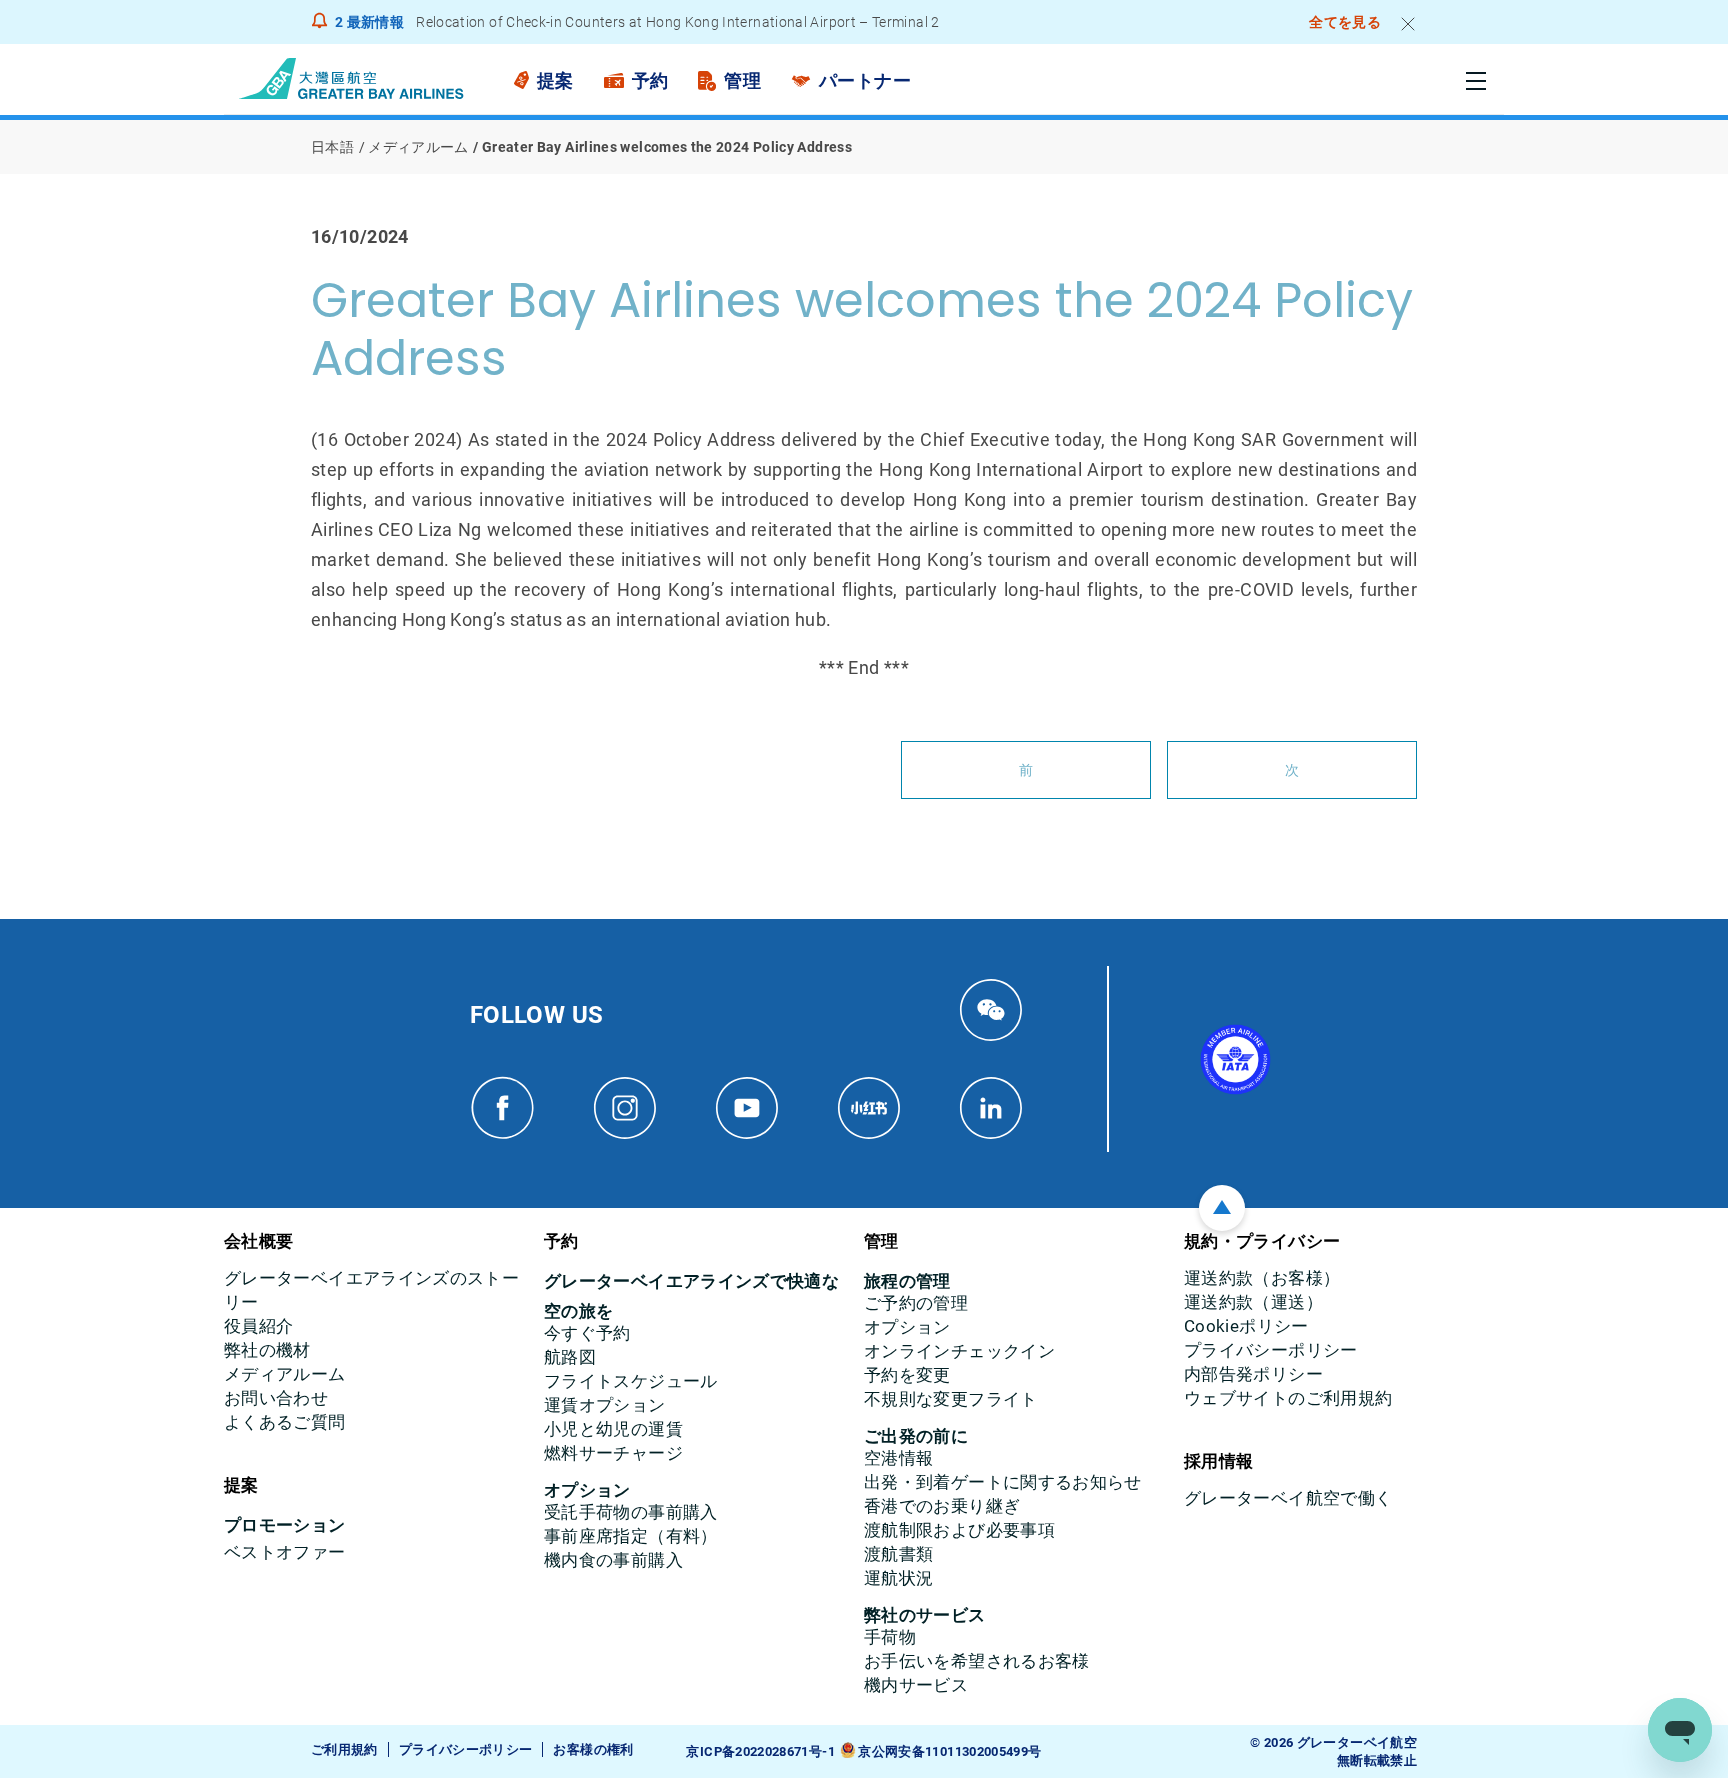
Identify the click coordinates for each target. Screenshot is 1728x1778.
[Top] (1222, 1208)
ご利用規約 (344, 1749)
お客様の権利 (593, 1749)
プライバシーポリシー (466, 1749)
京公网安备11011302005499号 (949, 1751)
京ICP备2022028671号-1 (760, 1751)
